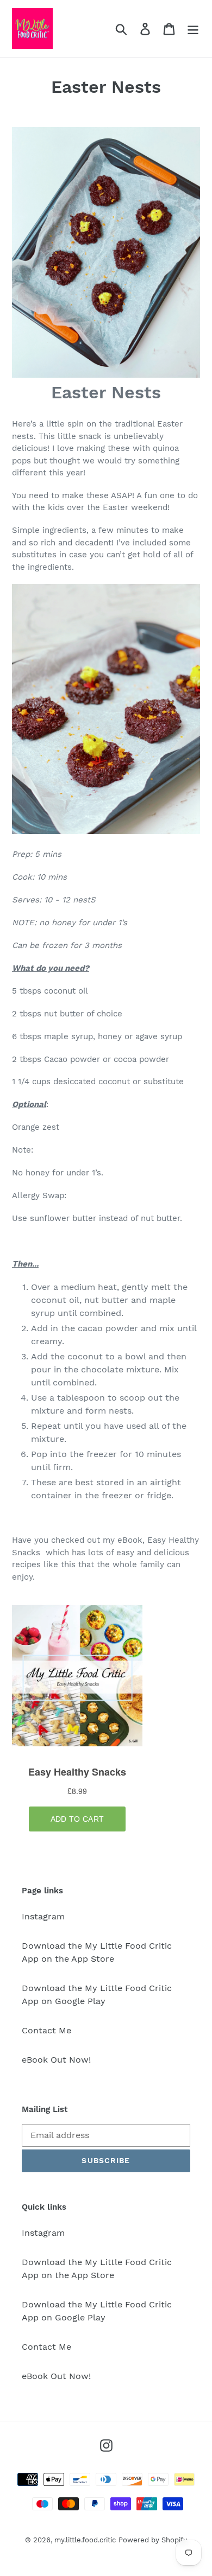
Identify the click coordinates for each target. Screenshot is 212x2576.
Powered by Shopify (153, 2540)
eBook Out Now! (56, 2060)
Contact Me (46, 2030)
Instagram (43, 1916)
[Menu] (193, 28)
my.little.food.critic (85, 2540)
